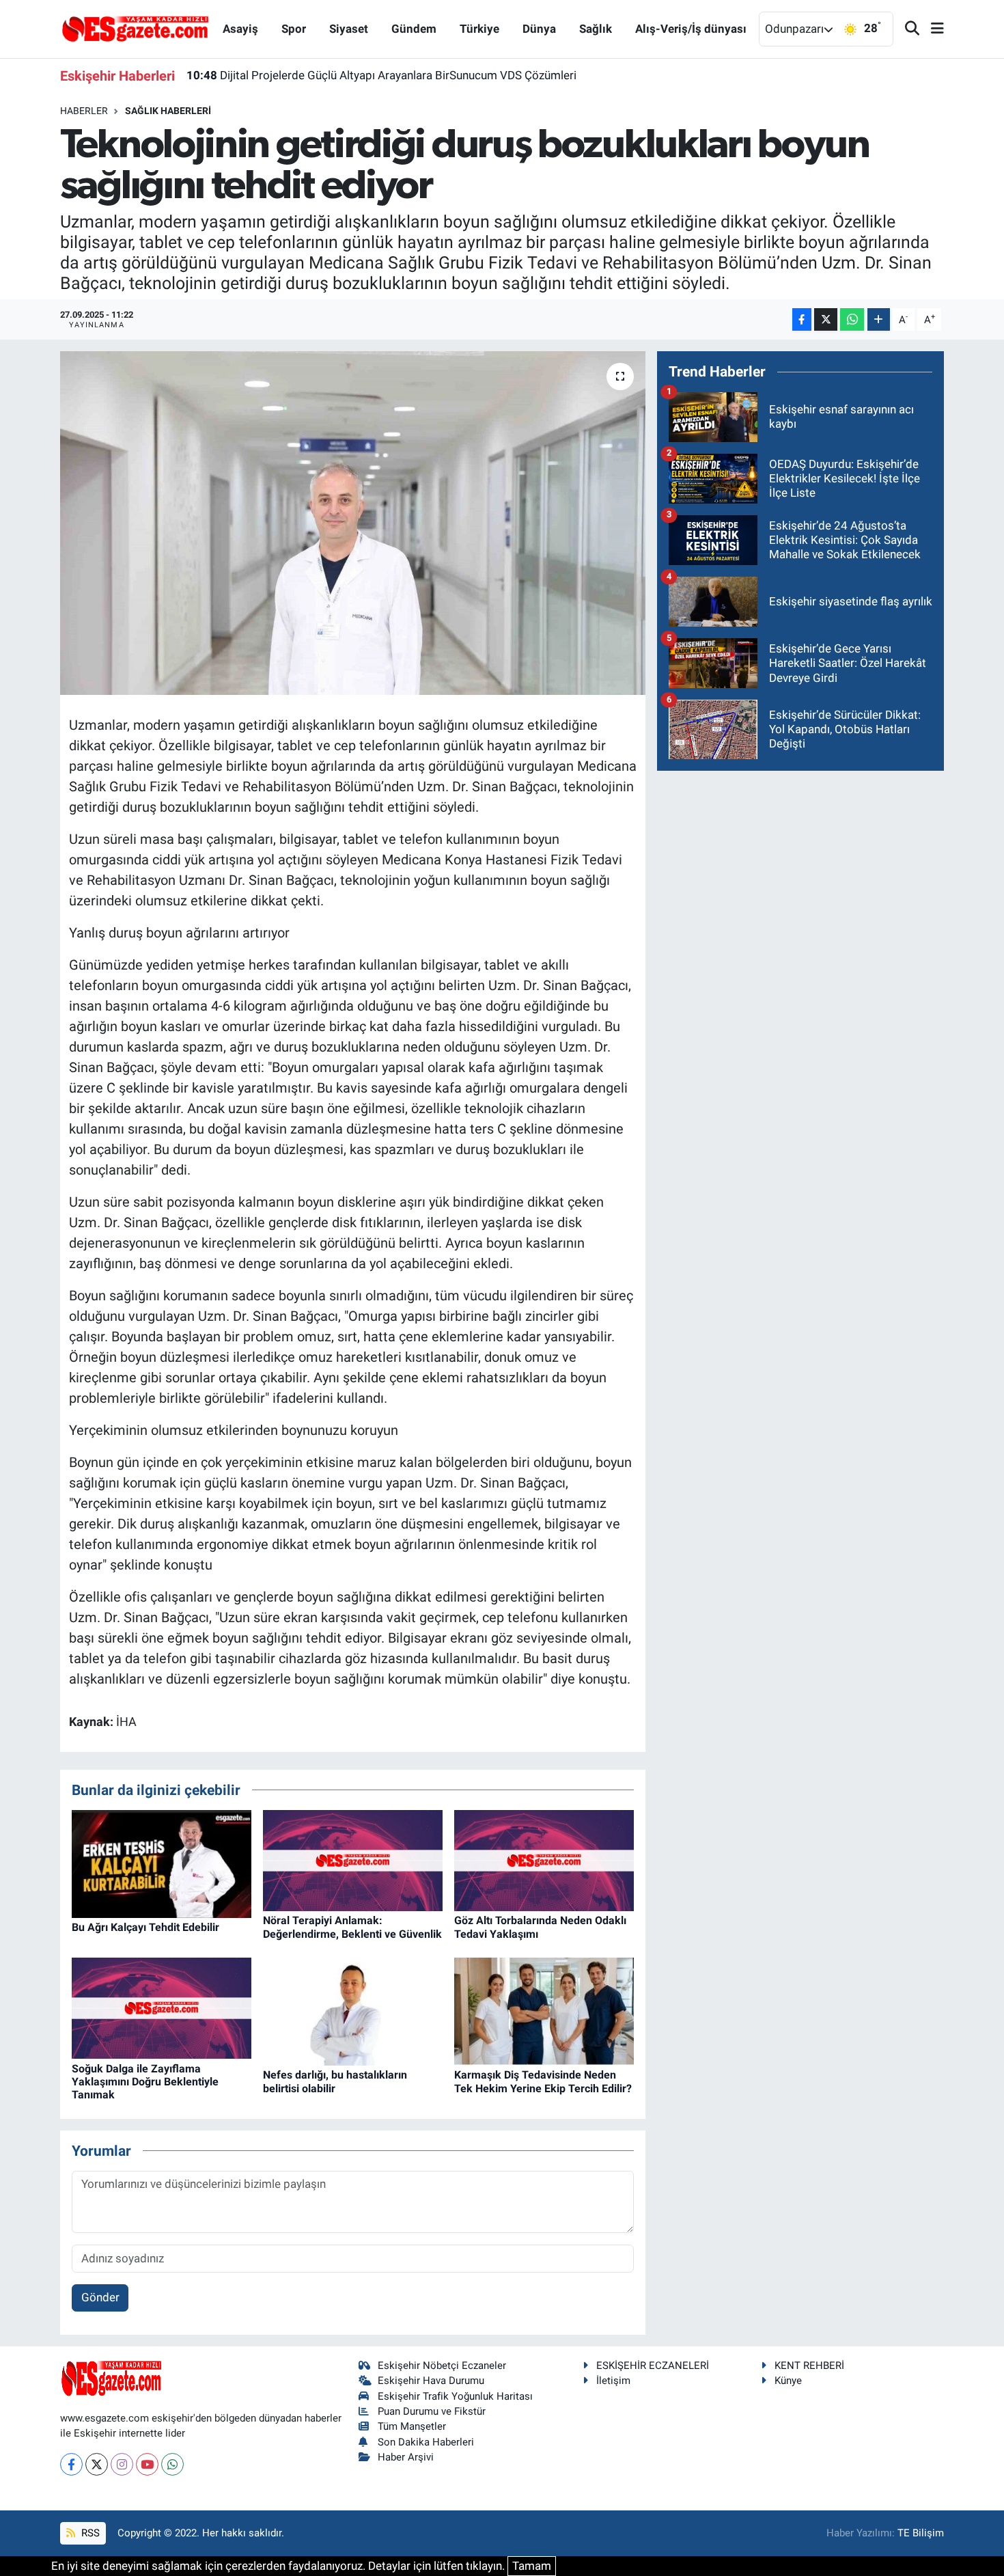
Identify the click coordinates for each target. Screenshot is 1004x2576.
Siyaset (349, 29)
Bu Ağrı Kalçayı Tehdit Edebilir (145, 1927)
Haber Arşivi (406, 2457)
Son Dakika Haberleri (426, 2442)
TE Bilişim (921, 2533)
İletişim (613, 2381)
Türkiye (479, 29)
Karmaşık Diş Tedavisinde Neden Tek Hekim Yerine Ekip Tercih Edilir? (543, 2081)
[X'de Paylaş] (826, 319)
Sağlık (596, 29)
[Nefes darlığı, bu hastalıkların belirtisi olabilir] (353, 2011)
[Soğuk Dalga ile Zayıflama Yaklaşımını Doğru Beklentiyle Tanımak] (162, 2008)
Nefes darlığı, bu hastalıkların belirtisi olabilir (335, 2081)
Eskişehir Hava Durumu (431, 2381)
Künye (788, 2381)
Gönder (100, 2297)
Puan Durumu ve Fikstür (432, 2411)
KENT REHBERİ (809, 2366)
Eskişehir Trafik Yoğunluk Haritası (455, 2396)
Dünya (539, 29)
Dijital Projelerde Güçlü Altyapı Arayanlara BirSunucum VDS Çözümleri (381, 75)
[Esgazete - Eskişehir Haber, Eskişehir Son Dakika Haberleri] (135, 28)
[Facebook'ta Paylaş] (802, 319)
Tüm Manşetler (412, 2426)
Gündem (414, 29)
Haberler (84, 111)
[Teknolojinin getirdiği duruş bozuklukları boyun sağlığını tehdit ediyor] (353, 523)
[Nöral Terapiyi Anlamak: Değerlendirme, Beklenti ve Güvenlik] (353, 1860)
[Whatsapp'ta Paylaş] (852, 319)
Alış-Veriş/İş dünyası (691, 29)
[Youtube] (147, 2464)
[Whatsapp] (172, 2464)
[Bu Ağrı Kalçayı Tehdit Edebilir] (162, 1863)
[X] (97, 2464)
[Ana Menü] (932, 29)
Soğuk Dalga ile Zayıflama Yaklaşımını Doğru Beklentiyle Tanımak (145, 2082)
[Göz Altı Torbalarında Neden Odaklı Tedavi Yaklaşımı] (544, 1860)
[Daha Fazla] (879, 319)
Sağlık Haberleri (168, 111)
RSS (89, 2533)
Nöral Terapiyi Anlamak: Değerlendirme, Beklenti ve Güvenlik (352, 1927)
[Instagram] (122, 2464)
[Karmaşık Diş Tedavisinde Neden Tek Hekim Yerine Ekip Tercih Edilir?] (544, 2011)
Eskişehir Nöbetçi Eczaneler (442, 2366)
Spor (294, 29)
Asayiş (240, 29)
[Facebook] (71, 2464)
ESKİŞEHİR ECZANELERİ (653, 2366)
